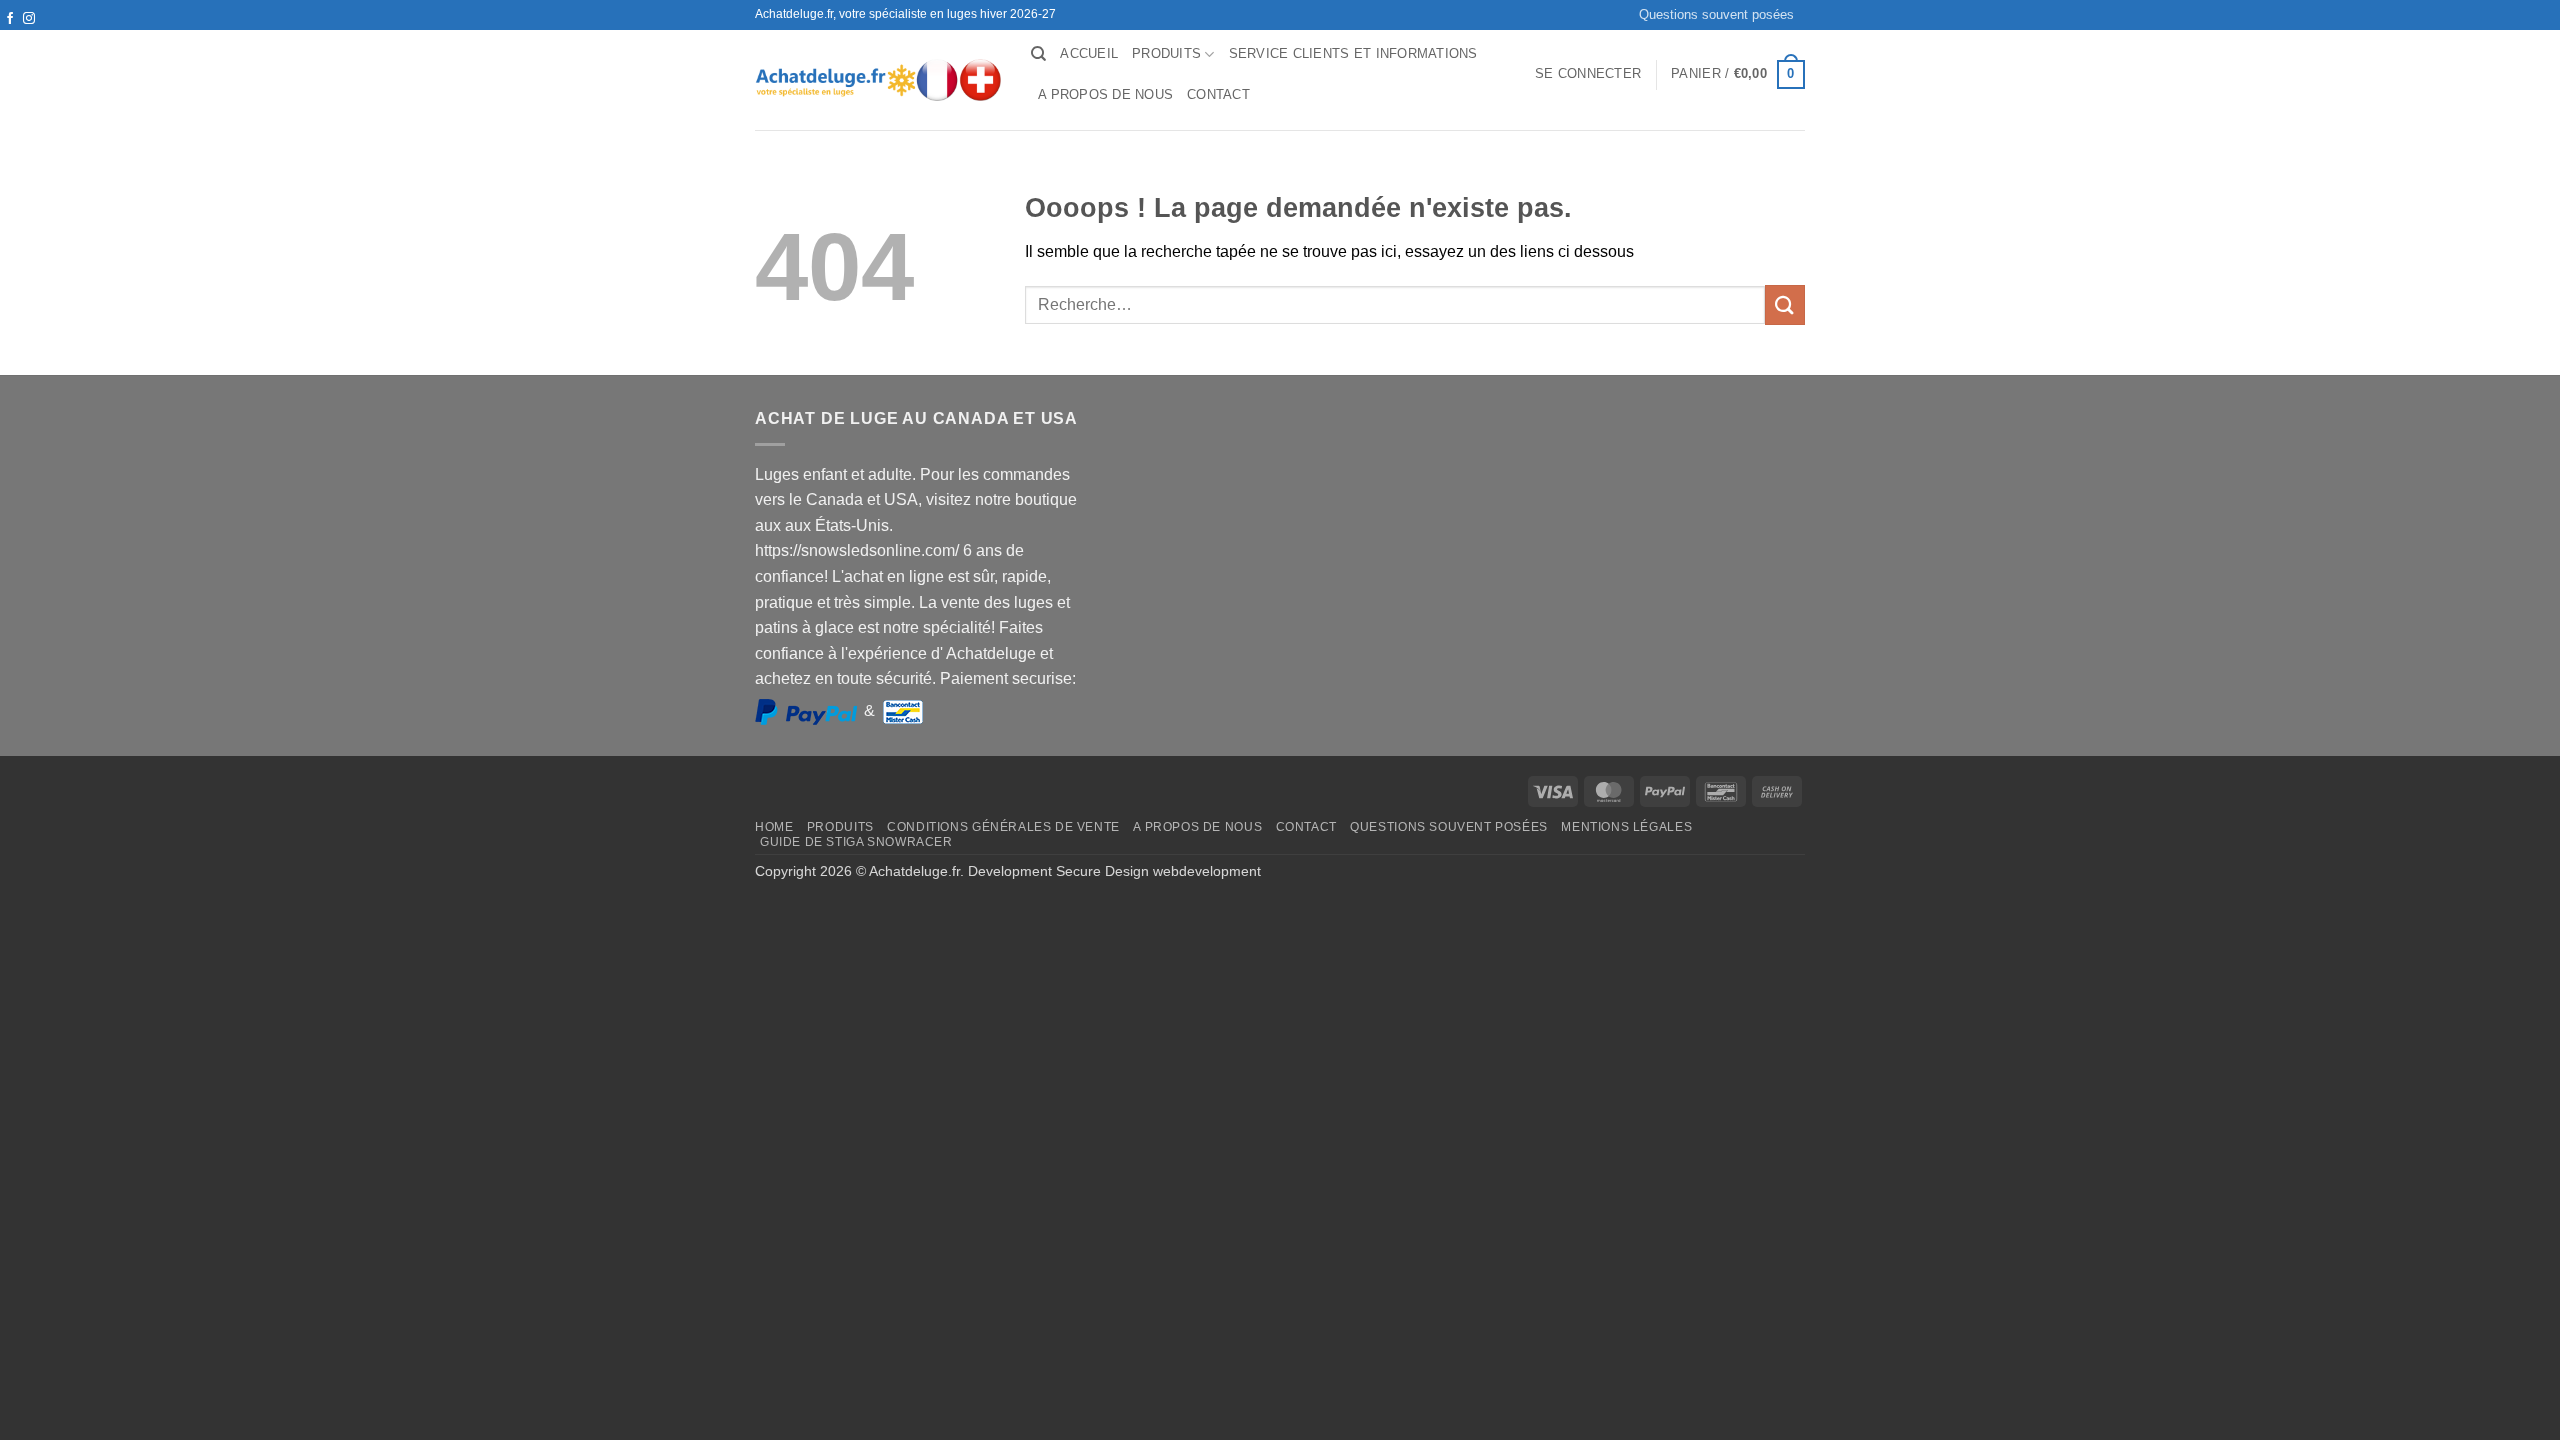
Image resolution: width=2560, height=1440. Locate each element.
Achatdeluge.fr (914, 871)
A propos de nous (1105, 94)
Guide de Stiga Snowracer (856, 842)
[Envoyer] (1785, 304)
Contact (1218, 94)
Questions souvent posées (1716, 14)
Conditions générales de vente (1003, 827)
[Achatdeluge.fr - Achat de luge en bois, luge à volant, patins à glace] (878, 79)
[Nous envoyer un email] (29, 38)
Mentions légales (1626, 827)
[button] (1588, 74)
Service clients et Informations (1353, 53)
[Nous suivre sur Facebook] (10, 19)
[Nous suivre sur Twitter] (10, 38)
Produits (1166, 53)
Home (774, 827)
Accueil (1089, 53)
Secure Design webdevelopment (1158, 871)
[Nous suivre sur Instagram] (29, 19)
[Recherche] (1038, 54)
